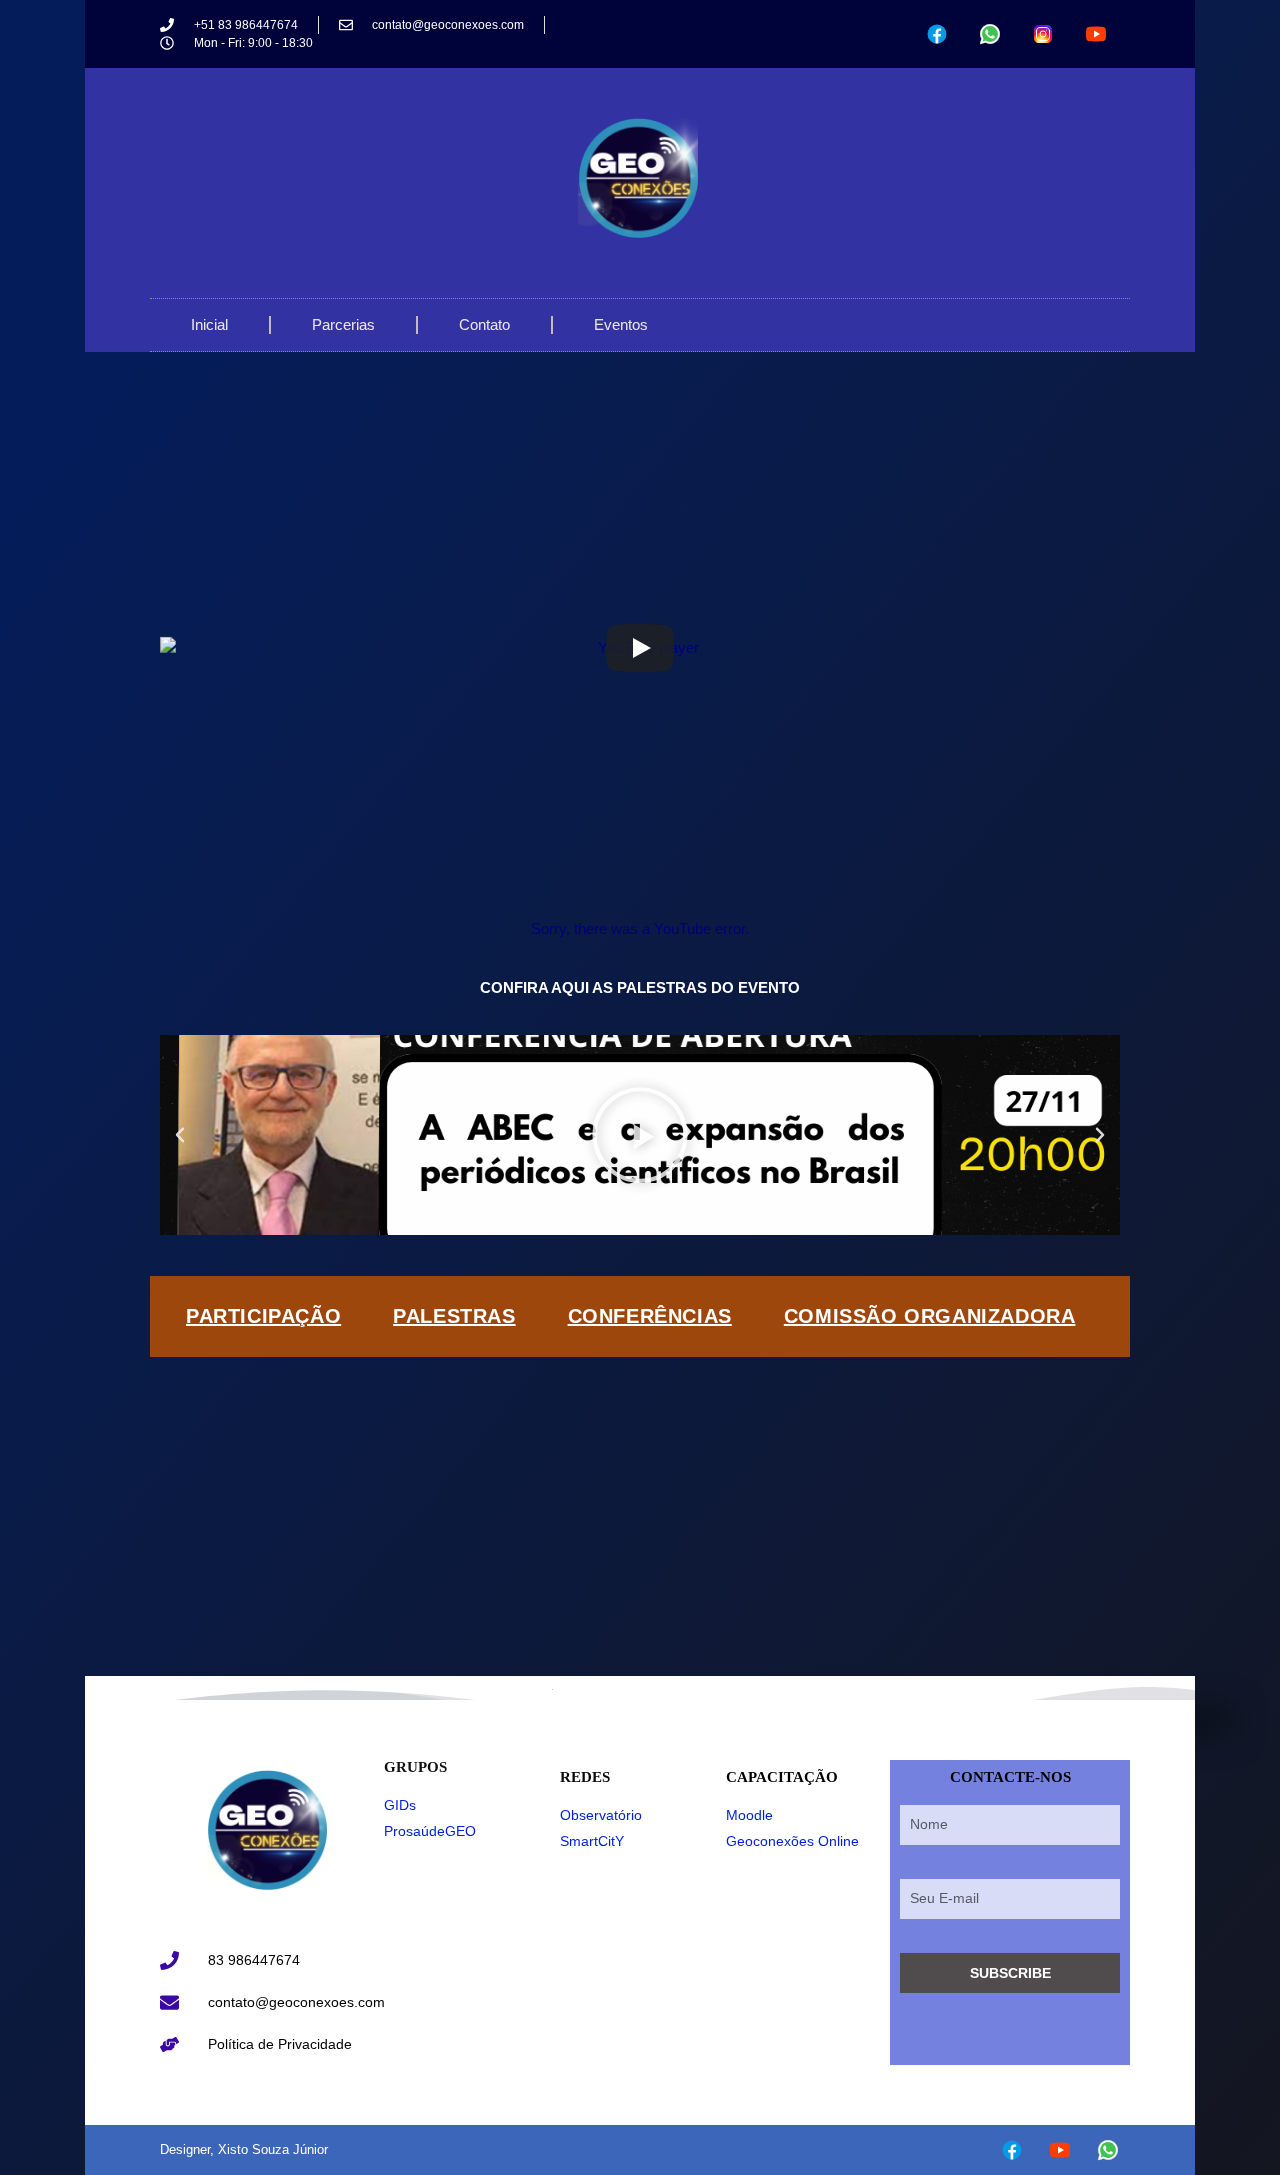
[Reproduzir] (640, 1135)
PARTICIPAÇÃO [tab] (263, 1316)
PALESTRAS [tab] (454, 1316)
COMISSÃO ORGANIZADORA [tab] (930, 1316)
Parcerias (343, 324)
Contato (484, 324)
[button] (180, 1135)
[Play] (640, 648)
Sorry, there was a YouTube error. (640, 928)
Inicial (209, 324)
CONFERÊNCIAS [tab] (650, 1316)
